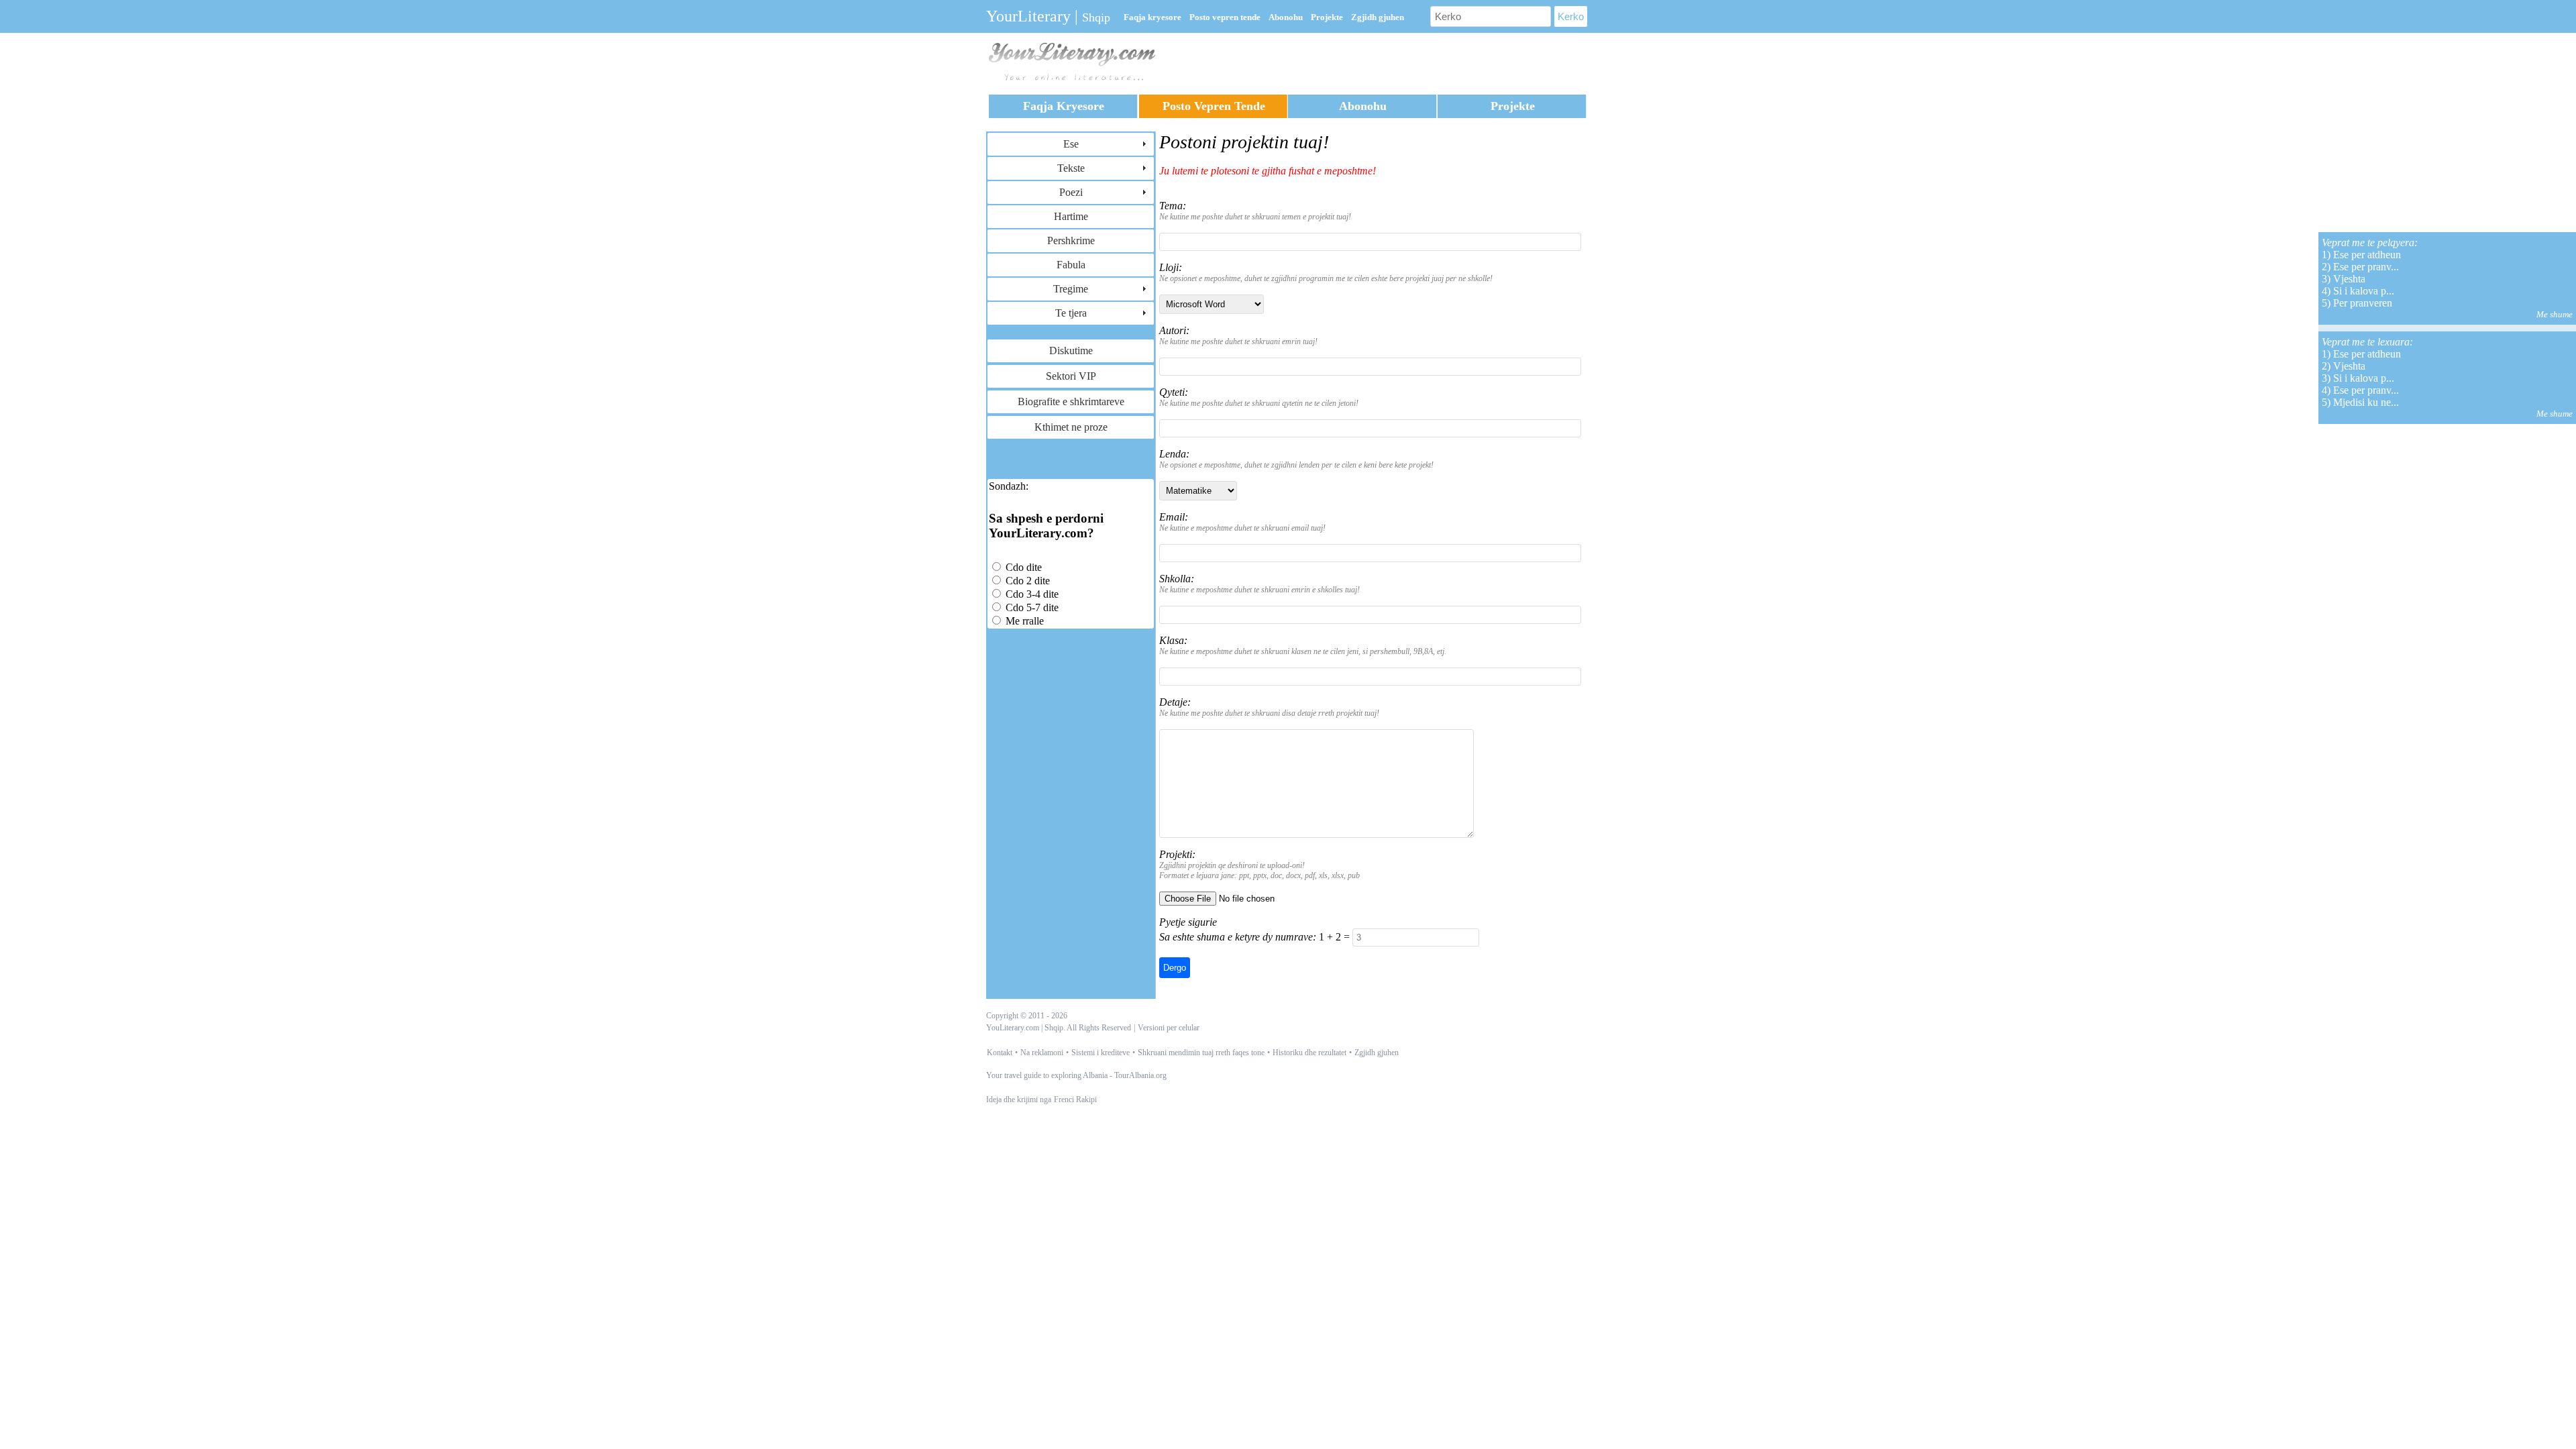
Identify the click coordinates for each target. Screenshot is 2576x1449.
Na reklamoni (1042, 1053)
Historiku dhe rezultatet (1309, 1053)
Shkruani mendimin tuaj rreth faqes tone (1201, 1053)
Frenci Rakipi (1075, 1099)
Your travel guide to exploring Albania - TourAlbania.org (1076, 1075)
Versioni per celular (1169, 1028)
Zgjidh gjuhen (1377, 1053)
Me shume (2555, 314)
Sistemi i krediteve (1101, 1053)
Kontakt (1000, 1053)
